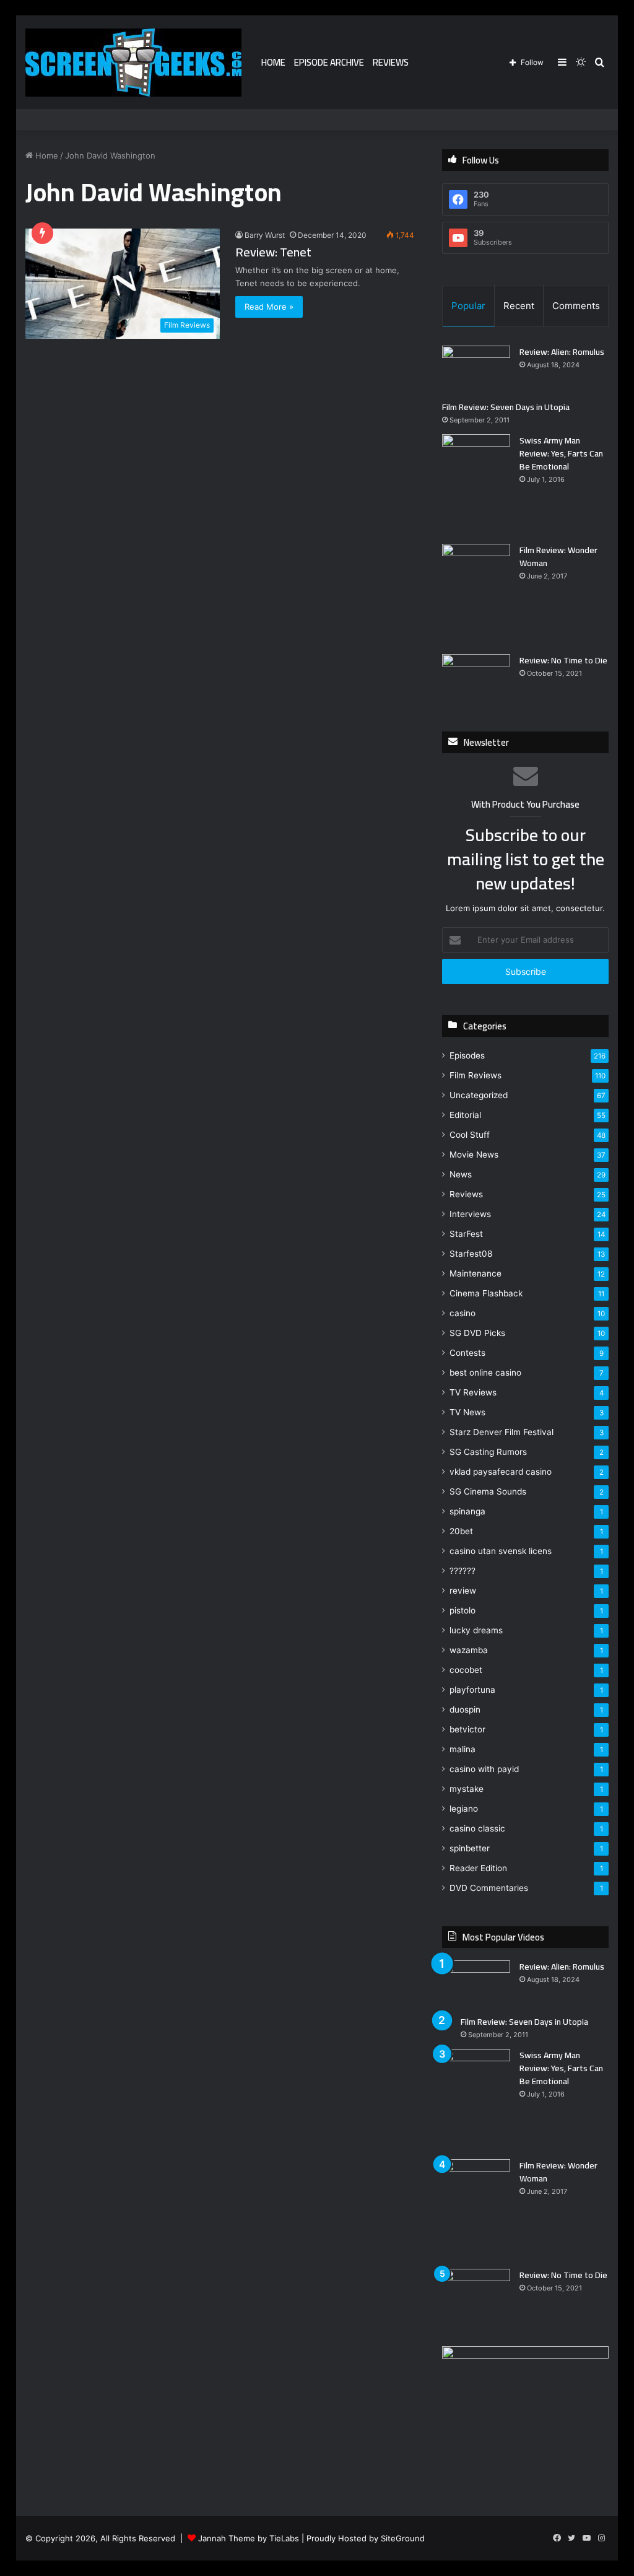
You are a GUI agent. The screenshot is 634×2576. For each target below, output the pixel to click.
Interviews (470, 1214)
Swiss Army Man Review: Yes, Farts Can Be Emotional (561, 453)
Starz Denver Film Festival (502, 1432)
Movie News (474, 1155)
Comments (576, 306)
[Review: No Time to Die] (476, 677)
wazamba (469, 1650)
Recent (519, 306)
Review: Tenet (273, 252)
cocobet (466, 1670)
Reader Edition (478, 1868)
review (463, 1591)
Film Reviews (475, 1075)
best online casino (485, 1373)
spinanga (467, 1511)
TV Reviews (473, 1392)
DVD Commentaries (489, 1888)
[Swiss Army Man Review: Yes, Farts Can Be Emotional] (476, 485)
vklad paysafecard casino (501, 1472)
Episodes (467, 1055)
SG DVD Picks (477, 1333)
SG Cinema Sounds (488, 1491)
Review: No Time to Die (563, 660)
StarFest (466, 1234)
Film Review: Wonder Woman (558, 557)
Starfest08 (471, 1254)
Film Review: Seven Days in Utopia (506, 407)
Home (273, 62)
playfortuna (472, 1690)
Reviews (391, 62)
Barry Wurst (265, 235)
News (461, 1174)
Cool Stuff (470, 1135)
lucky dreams (476, 1630)
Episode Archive (329, 62)
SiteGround (403, 2538)
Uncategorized (479, 1095)
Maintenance (475, 1273)
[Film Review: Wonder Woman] (476, 594)
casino (462, 1313)
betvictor (467, 1729)
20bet (461, 1531)
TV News (467, 1412)
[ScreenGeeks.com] (133, 63)
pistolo (462, 1610)
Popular (468, 306)
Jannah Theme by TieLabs (249, 2538)
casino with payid (484, 1769)
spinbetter (470, 1848)
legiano (464, 1809)
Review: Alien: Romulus (562, 352)
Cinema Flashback (486, 1293)
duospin (465, 1709)
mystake (467, 1789)
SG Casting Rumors (488, 1452)
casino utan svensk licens (501, 1551)
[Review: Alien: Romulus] (476, 369)
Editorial (465, 1115)
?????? (462, 1571)
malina (462, 1749)
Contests (467, 1353)
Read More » (269, 307)
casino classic (477, 1828)
